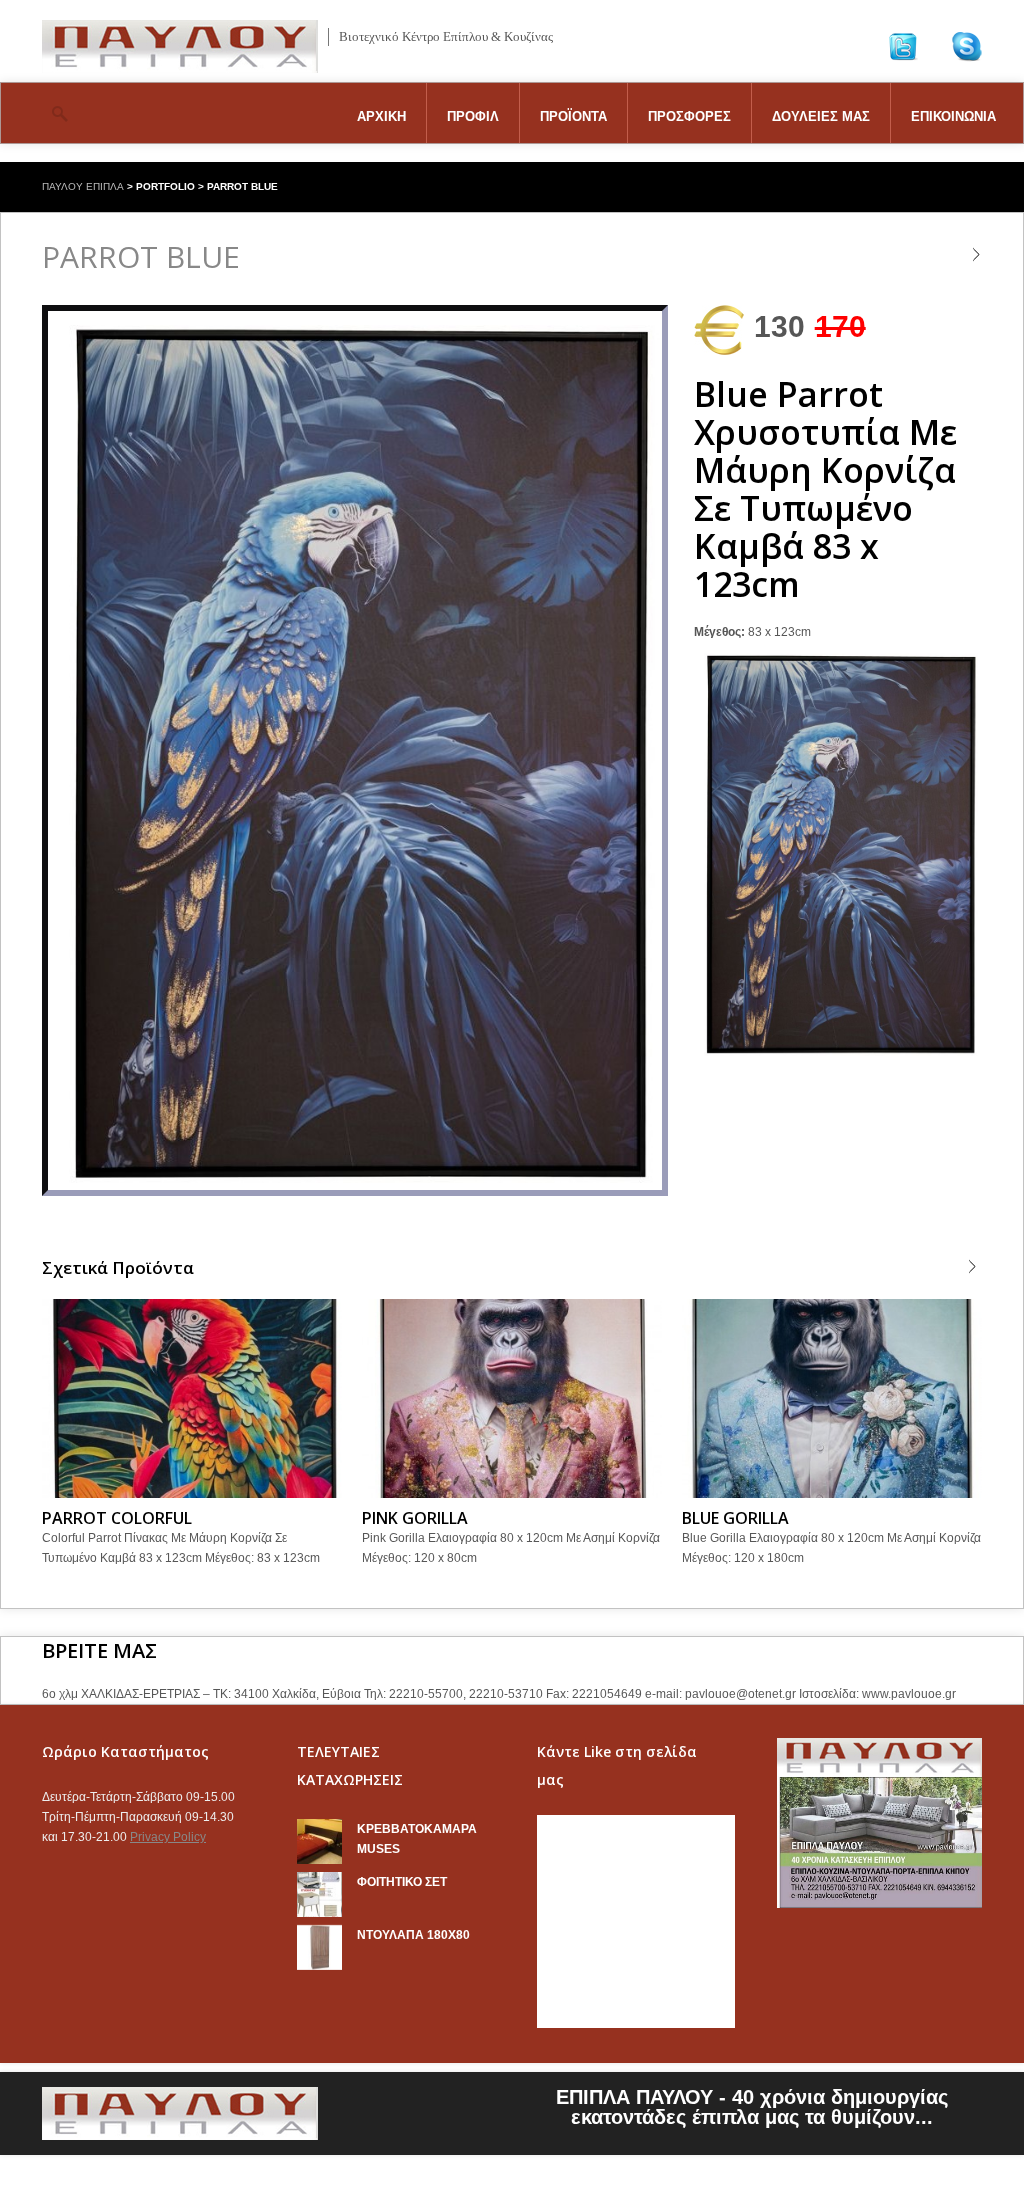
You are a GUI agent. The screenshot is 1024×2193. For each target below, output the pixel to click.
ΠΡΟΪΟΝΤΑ (573, 116)
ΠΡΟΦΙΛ (473, 116)
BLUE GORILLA (735, 1518)
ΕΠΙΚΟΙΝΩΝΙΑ (953, 116)
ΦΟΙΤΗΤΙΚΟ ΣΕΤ (402, 1882)
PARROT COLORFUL (117, 1518)
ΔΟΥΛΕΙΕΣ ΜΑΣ (821, 116)
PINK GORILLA (415, 1518)
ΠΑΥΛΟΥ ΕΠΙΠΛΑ (83, 186)
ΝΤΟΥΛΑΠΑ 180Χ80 (413, 1935)
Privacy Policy (168, 1837)
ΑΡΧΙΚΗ (381, 116)
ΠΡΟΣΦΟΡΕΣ (689, 116)
